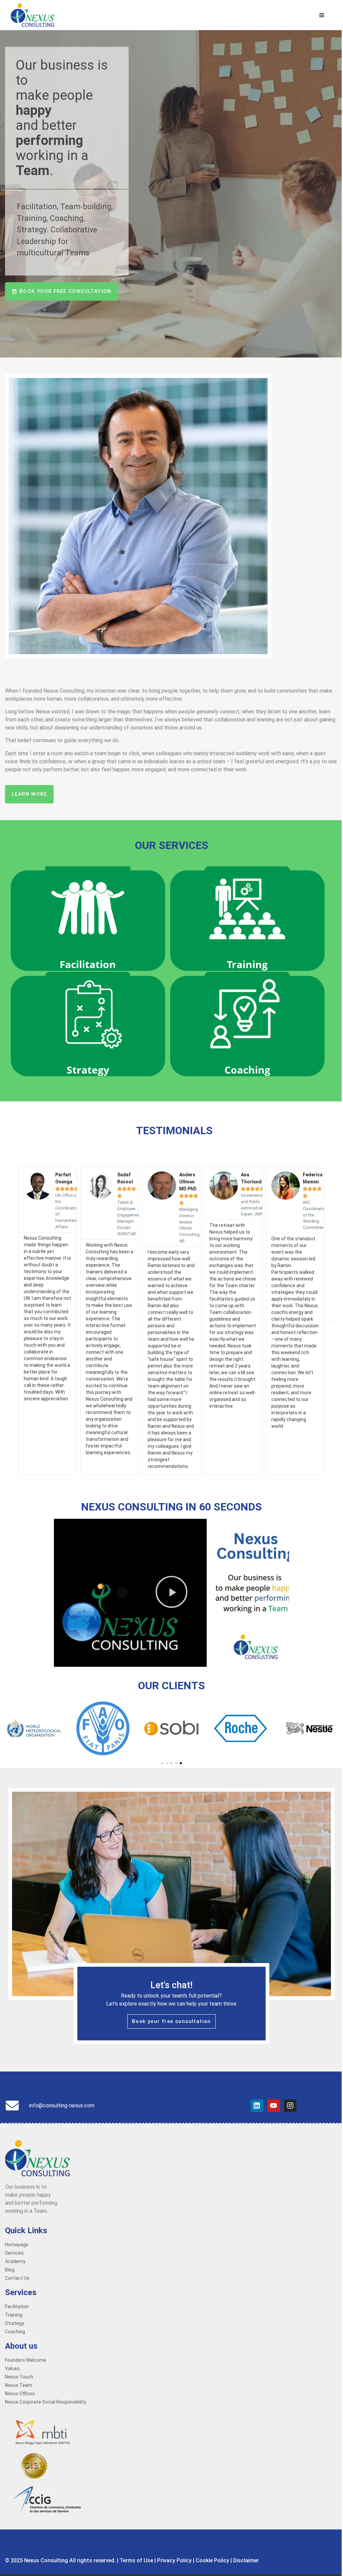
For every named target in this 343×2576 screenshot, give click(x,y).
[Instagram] (290, 2106)
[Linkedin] (257, 2106)
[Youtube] (274, 2106)
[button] (10, 1320)
